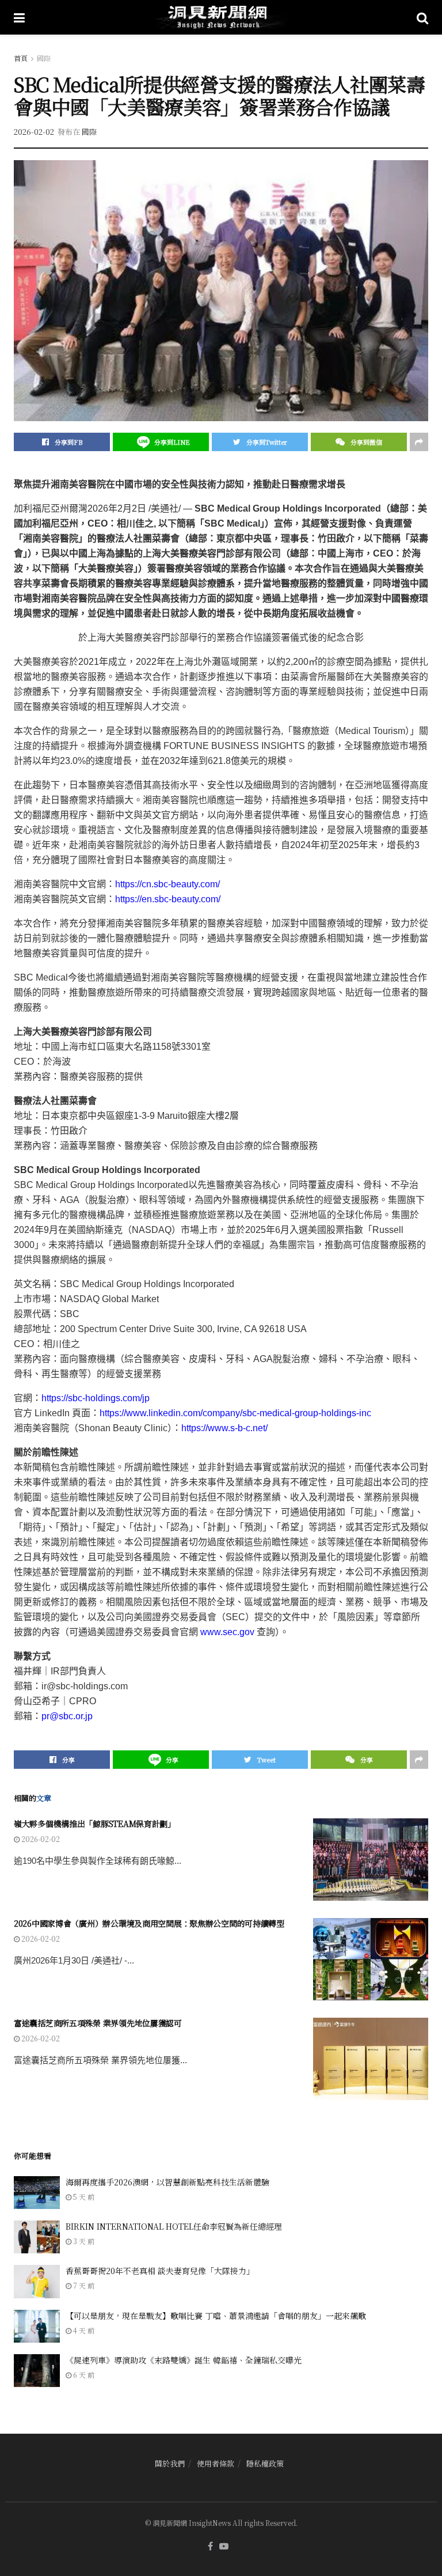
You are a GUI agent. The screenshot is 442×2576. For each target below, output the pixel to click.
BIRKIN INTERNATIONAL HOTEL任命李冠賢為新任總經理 (174, 2226)
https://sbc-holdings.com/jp (96, 1398)
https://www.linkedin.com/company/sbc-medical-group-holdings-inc (235, 1413)
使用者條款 (216, 2463)
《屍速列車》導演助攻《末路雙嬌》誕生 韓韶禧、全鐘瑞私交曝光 (184, 2360)
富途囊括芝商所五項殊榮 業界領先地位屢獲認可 (98, 2023)
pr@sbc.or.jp (67, 1716)
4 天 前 (83, 2330)
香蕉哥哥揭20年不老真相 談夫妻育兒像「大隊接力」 (160, 2271)
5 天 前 (83, 2197)
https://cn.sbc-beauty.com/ (167, 884)
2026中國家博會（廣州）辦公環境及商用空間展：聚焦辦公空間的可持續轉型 (149, 1923)
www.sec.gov (227, 1632)
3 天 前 (83, 2241)
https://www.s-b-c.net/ (224, 1428)
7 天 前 (83, 2285)
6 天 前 (83, 2375)
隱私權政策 (265, 2463)
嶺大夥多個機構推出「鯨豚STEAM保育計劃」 (95, 1824)
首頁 (21, 58)
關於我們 (170, 2463)
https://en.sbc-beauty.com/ (168, 899)
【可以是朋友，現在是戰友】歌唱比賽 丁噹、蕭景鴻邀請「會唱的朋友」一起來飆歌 (216, 2316)
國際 (44, 58)
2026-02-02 (34, 132)
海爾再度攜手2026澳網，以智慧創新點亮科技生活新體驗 (167, 2182)
